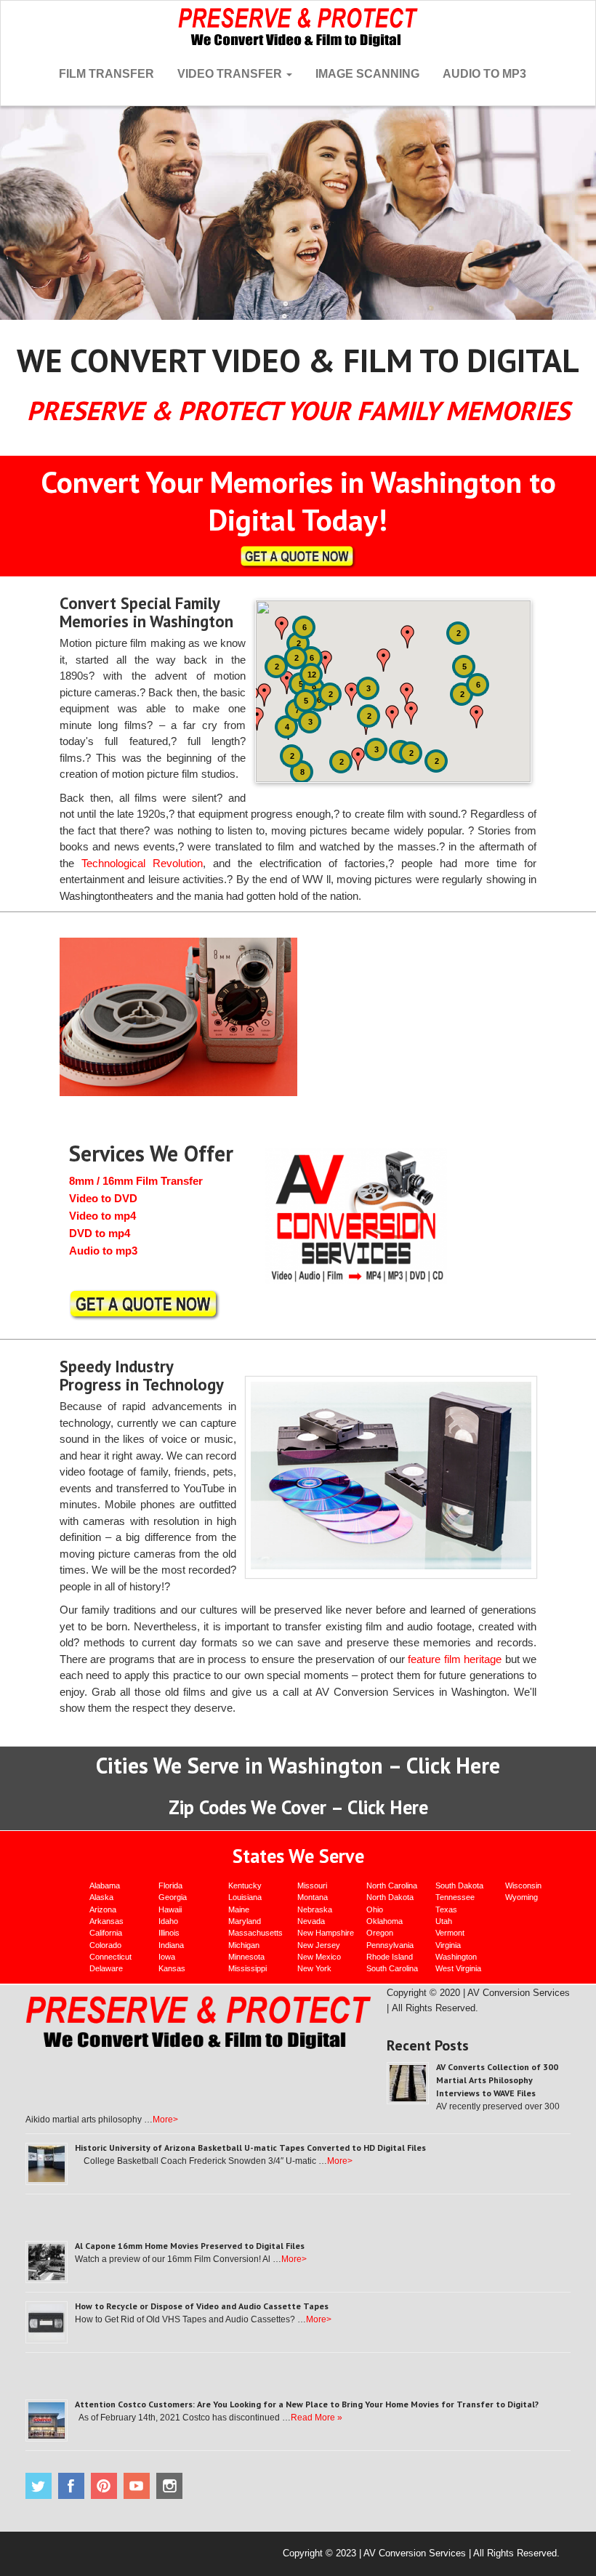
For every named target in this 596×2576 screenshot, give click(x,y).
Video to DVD (103, 1198)
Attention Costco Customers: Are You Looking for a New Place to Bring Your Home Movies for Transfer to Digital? (307, 2404)
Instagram (169, 2486)
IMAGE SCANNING (367, 74)
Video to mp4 (102, 1216)
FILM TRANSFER (106, 74)
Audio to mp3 (103, 1251)
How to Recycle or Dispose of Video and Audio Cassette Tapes (202, 2306)
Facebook (71, 2486)
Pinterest (104, 2486)
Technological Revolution (142, 863)
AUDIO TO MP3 (484, 74)
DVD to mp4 (100, 1233)
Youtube (137, 2486)
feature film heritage (455, 1659)
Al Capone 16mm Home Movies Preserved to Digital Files (190, 2246)
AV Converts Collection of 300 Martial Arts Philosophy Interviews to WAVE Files (497, 2080)
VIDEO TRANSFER (231, 74)
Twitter (39, 2486)
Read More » (317, 2418)
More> (165, 2120)
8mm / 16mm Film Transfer (136, 1181)
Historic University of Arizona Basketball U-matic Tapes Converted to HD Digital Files (250, 2148)
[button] (287, 683)
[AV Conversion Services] (298, 25)
